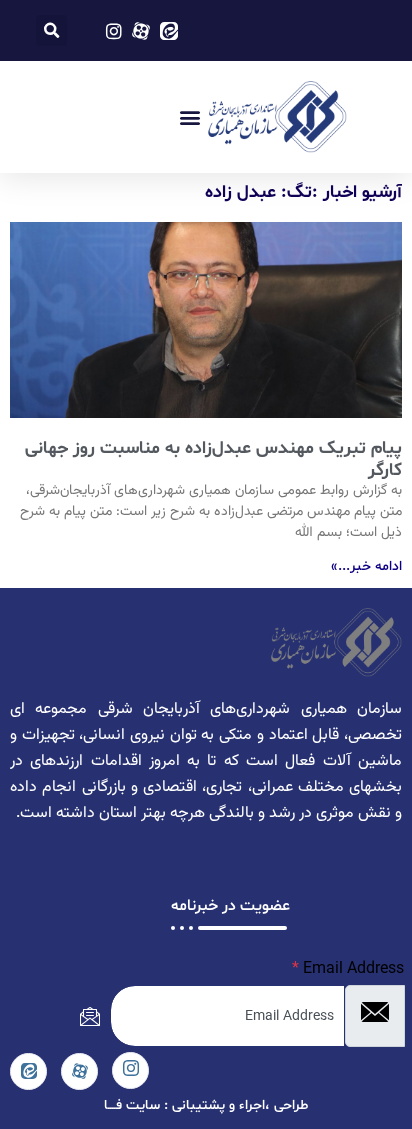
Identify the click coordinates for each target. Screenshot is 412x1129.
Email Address (348, 969)
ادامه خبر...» (366, 566)
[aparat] (79, 1071)
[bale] (28, 1071)
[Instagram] (130, 1070)
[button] (51, 30)
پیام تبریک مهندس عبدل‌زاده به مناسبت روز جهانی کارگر (213, 459)
